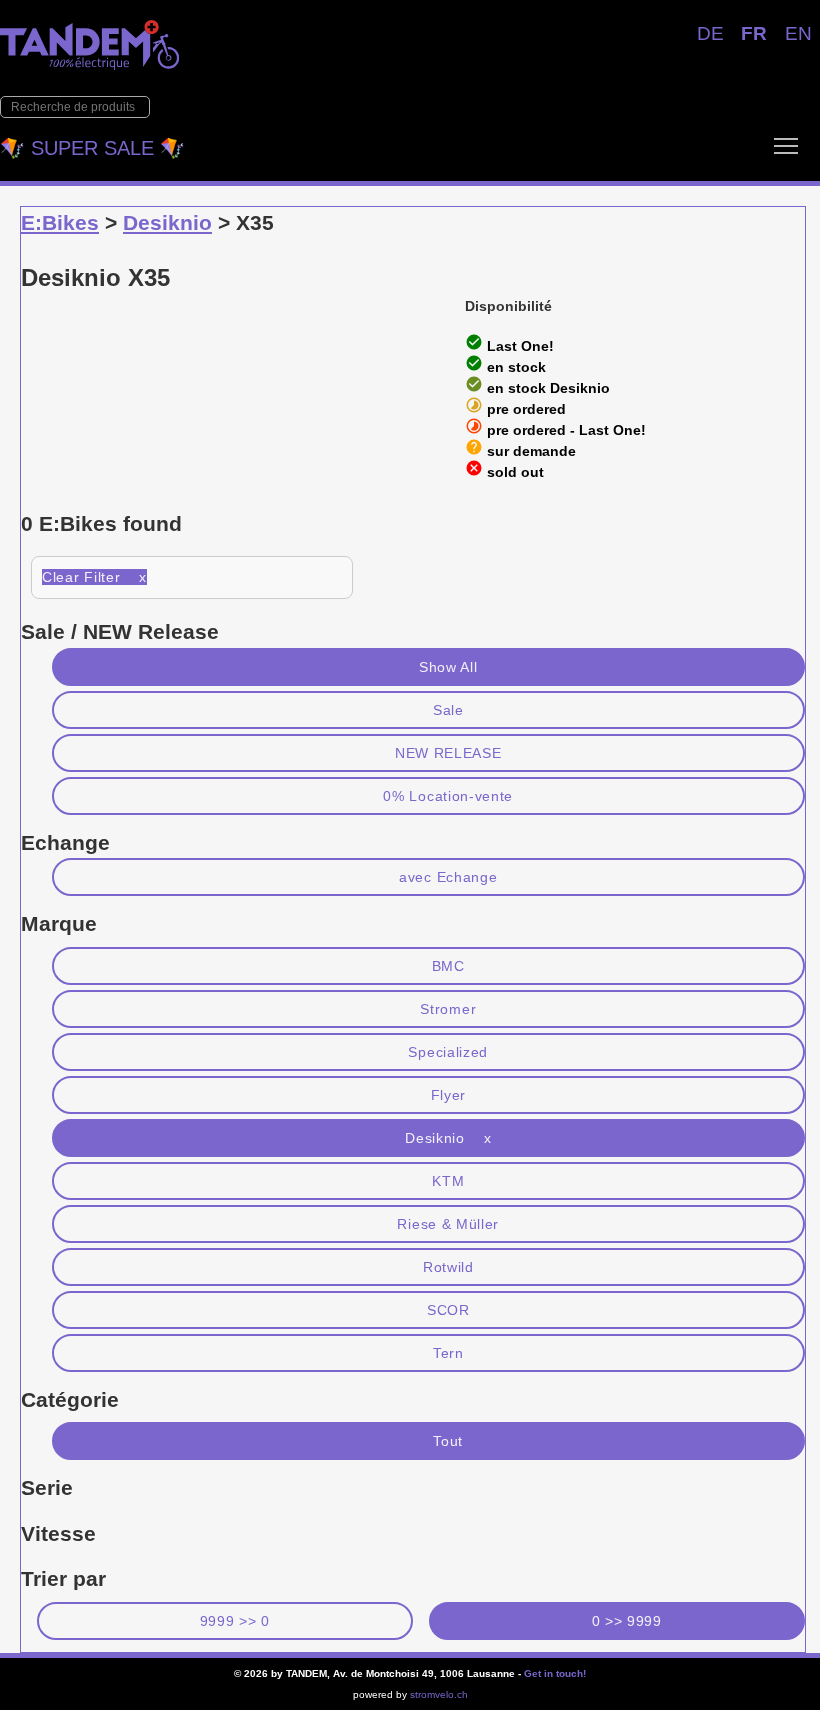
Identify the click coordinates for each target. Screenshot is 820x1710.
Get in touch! (555, 1673)
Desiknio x (448, 1138)
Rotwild (448, 1267)
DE (710, 33)
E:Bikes (60, 222)
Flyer (448, 1095)
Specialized (448, 1052)
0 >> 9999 (627, 1621)
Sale (448, 710)
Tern (448, 1353)
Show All (448, 667)
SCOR (448, 1310)
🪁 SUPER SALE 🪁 (92, 148)
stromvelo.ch (439, 1694)
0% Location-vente (448, 796)
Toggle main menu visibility (786, 145)
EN (798, 33)
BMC (448, 966)
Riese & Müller (448, 1224)
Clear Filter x (94, 577)
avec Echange (448, 877)
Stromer (448, 1009)
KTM (448, 1181)
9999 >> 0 (235, 1621)
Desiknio (167, 222)
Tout (448, 1441)
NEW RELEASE (448, 753)
